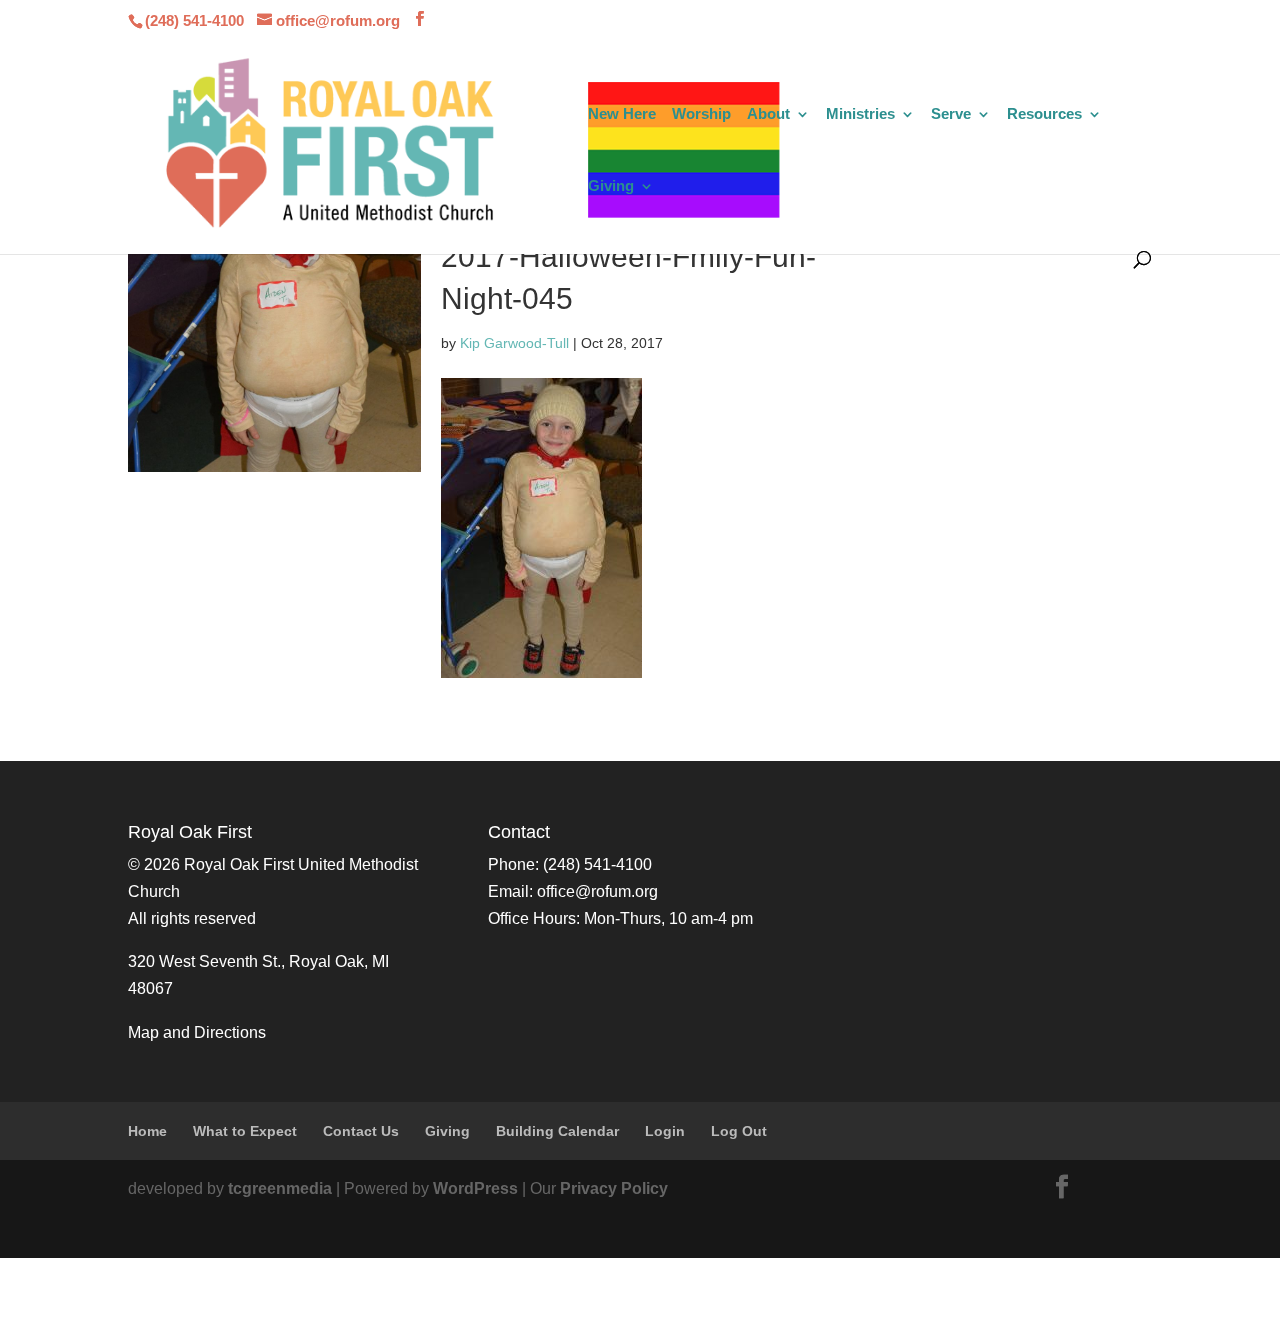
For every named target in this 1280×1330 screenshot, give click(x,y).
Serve (951, 114)
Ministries (860, 114)
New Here (622, 114)
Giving (611, 186)
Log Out (739, 1131)
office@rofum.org (597, 891)
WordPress (475, 1188)
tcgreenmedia (280, 1188)
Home (147, 1131)
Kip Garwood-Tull (514, 343)
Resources (1044, 114)
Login (665, 1131)
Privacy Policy (614, 1188)
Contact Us (361, 1131)
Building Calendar (557, 1131)
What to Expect (245, 1131)
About (768, 114)
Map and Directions (197, 1032)
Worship (701, 114)
